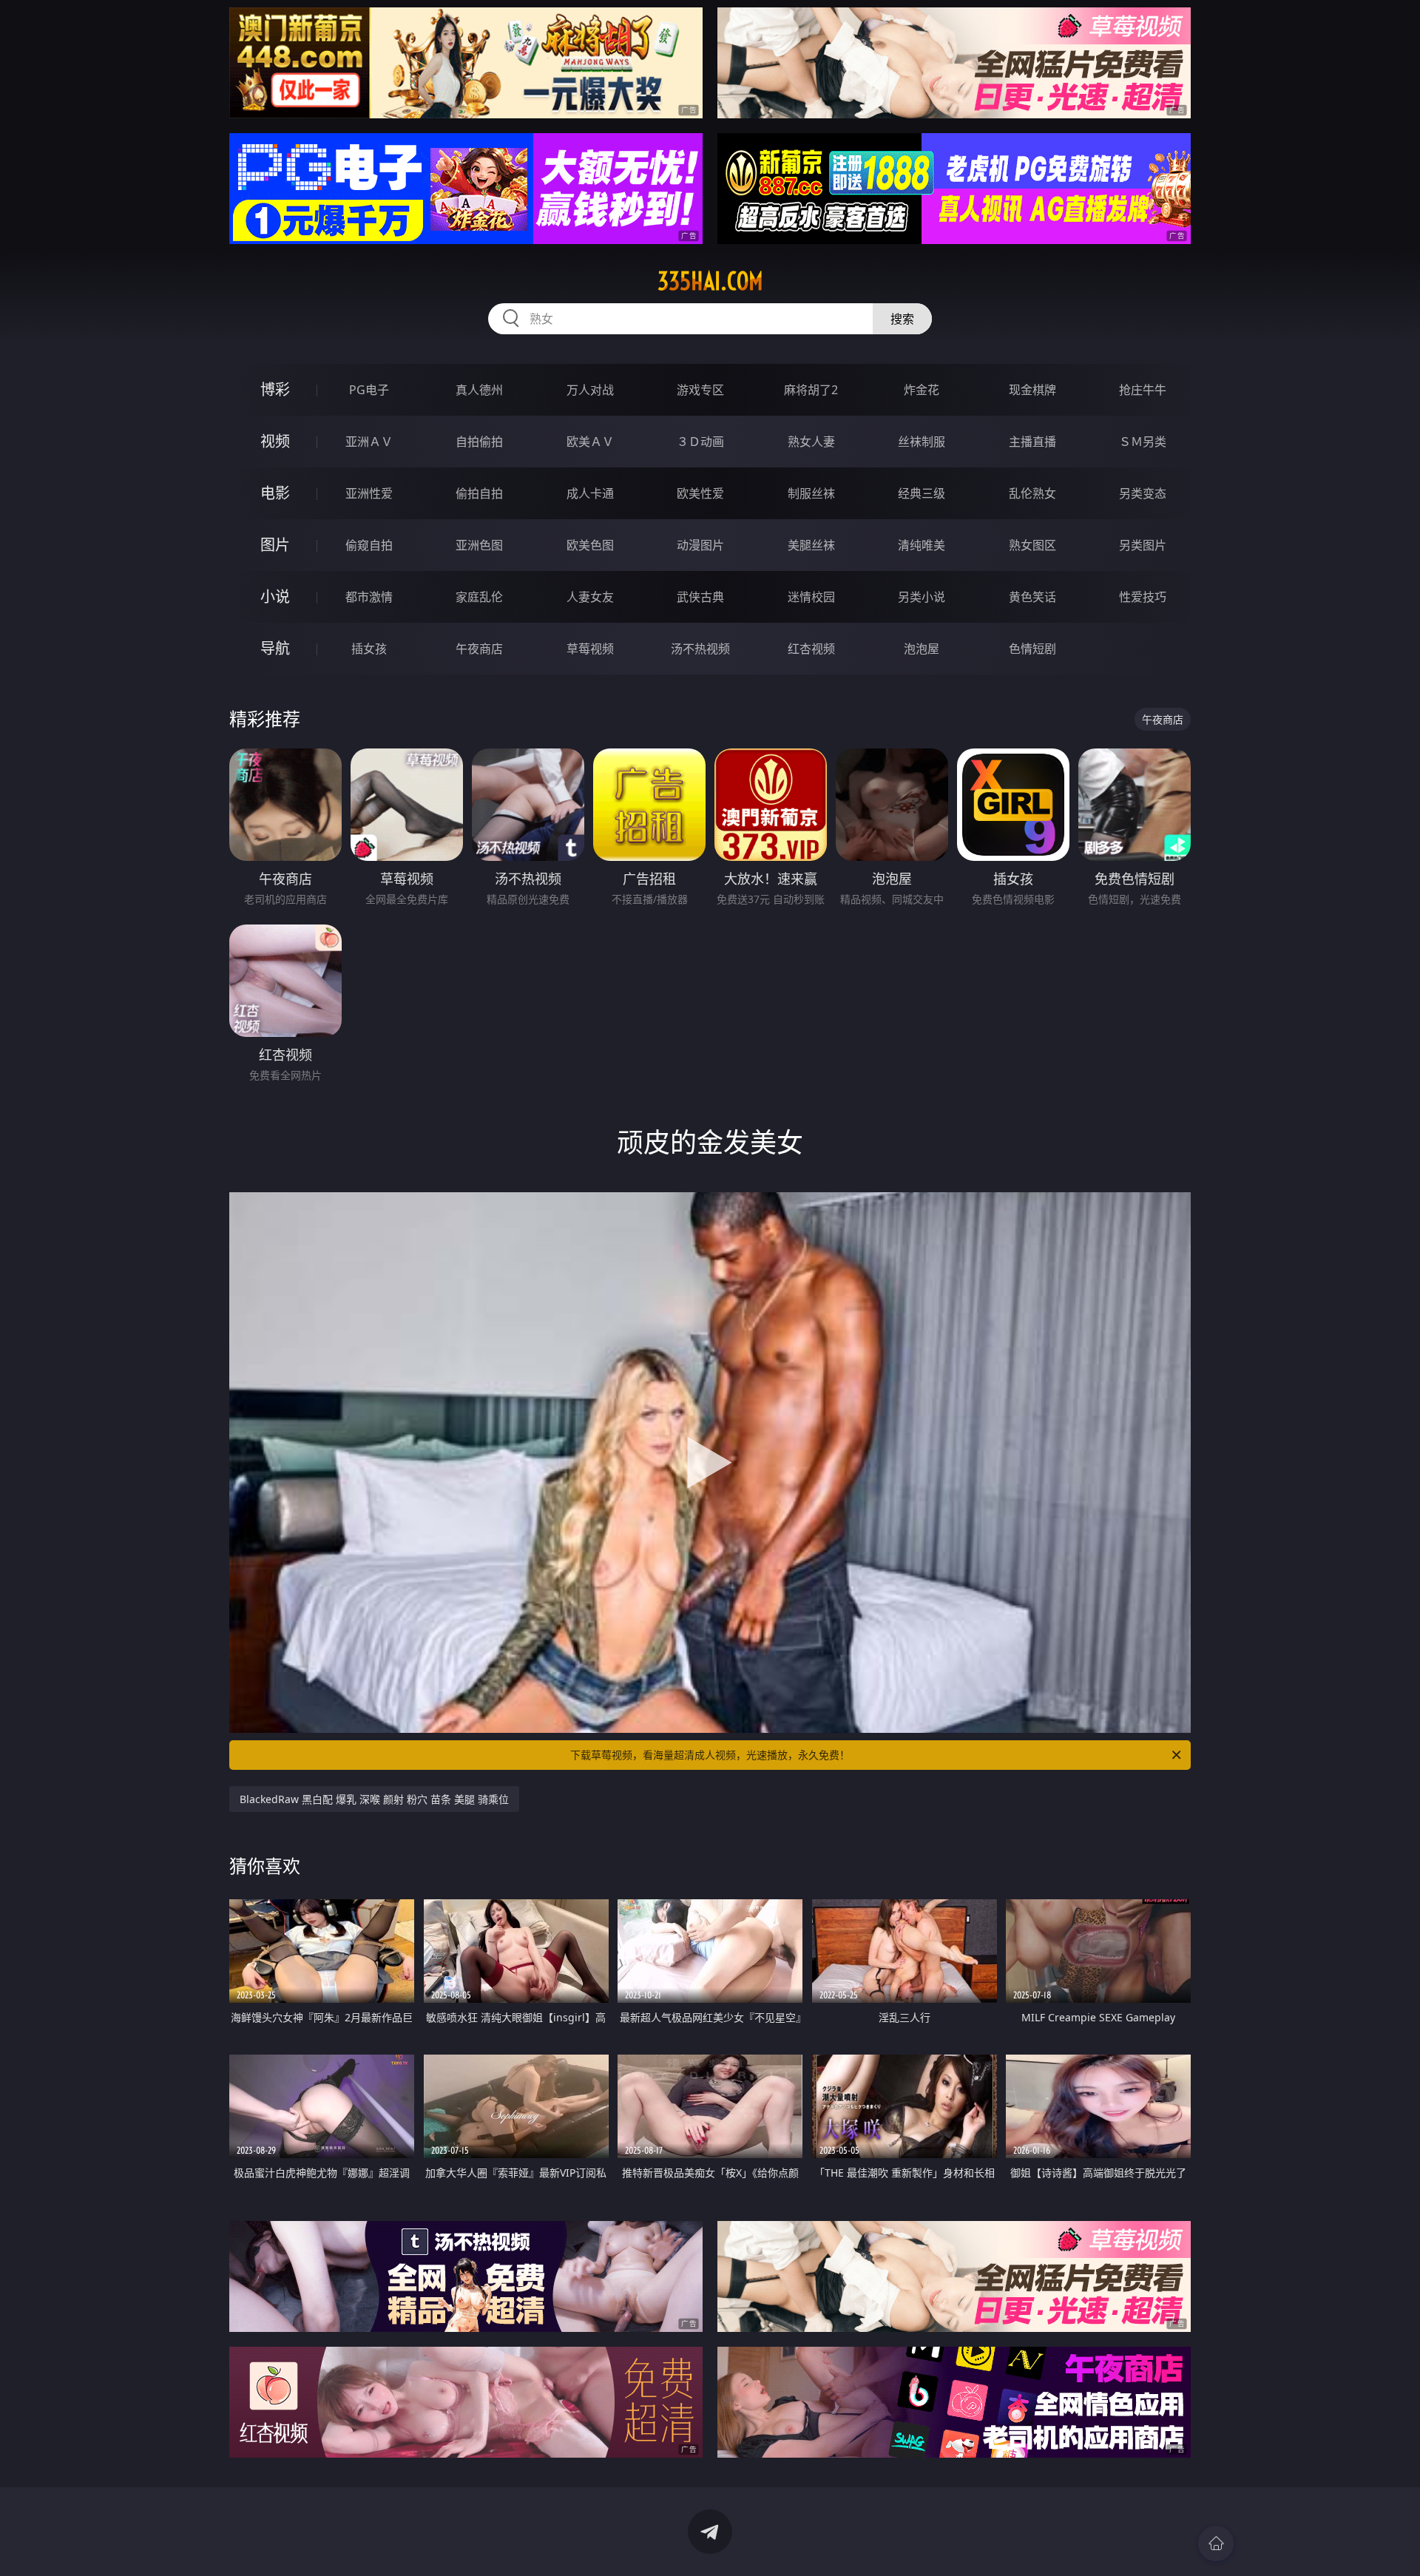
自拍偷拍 (479, 442)
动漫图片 (700, 545)
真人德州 (479, 390)
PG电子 (369, 390)
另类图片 (1143, 545)
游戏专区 (700, 390)
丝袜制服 (922, 442)
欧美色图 (590, 545)
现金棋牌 (1032, 390)
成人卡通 (590, 493)
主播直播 (1032, 442)
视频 (275, 441)
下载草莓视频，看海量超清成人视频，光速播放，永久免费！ (710, 1755)
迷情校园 (811, 597)
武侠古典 (700, 597)
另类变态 (1143, 493)
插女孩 (369, 649)
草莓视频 (590, 649)
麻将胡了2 (811, 390)
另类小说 (922, 597)
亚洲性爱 (369, 493)
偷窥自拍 (369, 545)
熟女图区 (1032, 545)
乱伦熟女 (1032, 493)
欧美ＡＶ (590, 442)
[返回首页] (1216, 2543)
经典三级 (922, 493)
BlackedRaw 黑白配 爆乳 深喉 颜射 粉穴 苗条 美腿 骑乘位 (374, 1799)
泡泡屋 (922, 649)
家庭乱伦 (479, 597)
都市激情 (369, 597)
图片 (275, 545)
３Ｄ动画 (700, 442)
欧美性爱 (700, 493)
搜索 (902, 319)
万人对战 (590, 390)
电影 (275, 493)
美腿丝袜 (811, 545)
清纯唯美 (922, 545)
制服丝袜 (811, 493)
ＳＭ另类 (1143, 442)
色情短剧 (1032, 649)
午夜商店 (479, 649)
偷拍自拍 (479, 493)
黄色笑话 (1032, 597)
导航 (275, 648)
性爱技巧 (1143, 597)
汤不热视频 (700, 649)
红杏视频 (811, 649)
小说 (275, 596)
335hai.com (710, 281)
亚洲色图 (479, 545)
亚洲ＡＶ (369, 442)
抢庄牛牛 (1143, 390)
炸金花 (922, 390)
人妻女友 (590, 597)
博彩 (275, 389)
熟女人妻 (811, 442)
